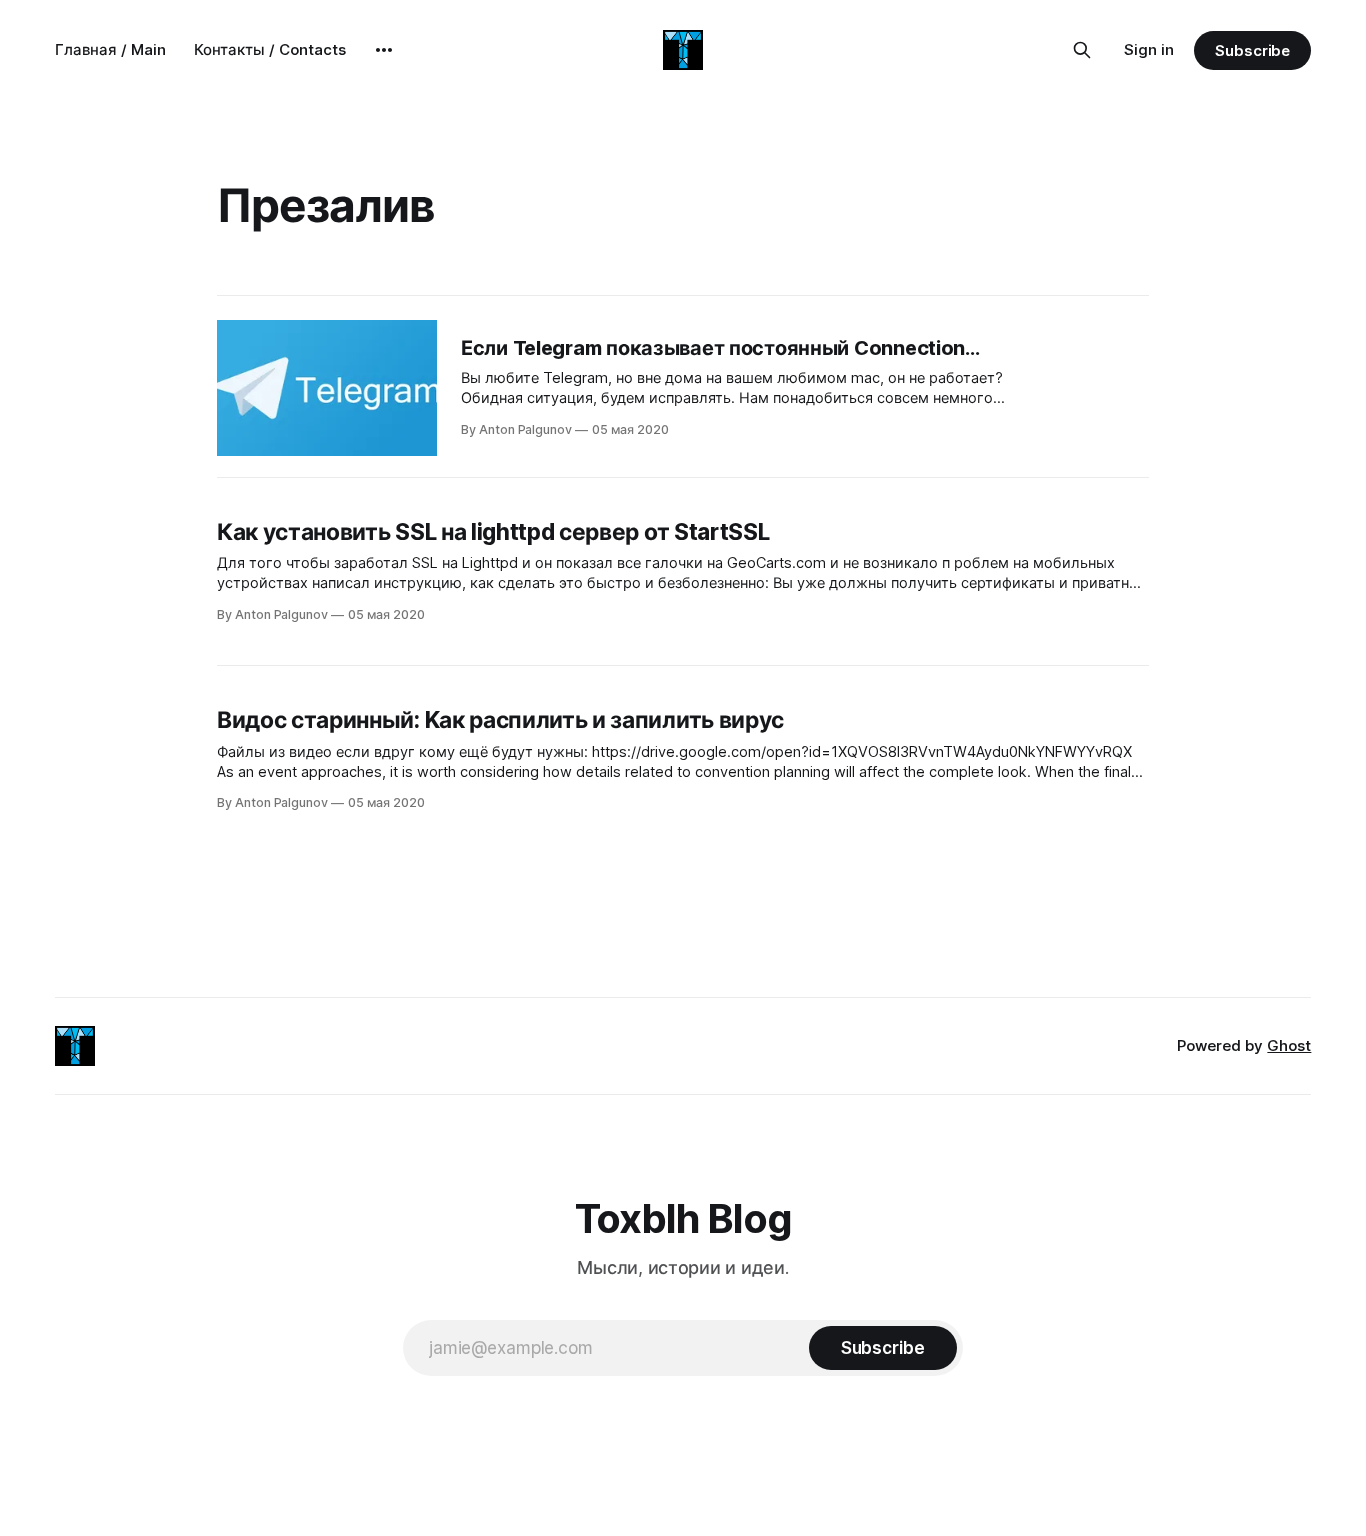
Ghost (1289, 1045)
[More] (384, 50)
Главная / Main (110, 49)
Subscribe (1252, 50)
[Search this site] (1082, 50)
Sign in (1149, 49)
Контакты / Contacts (270, 49)
